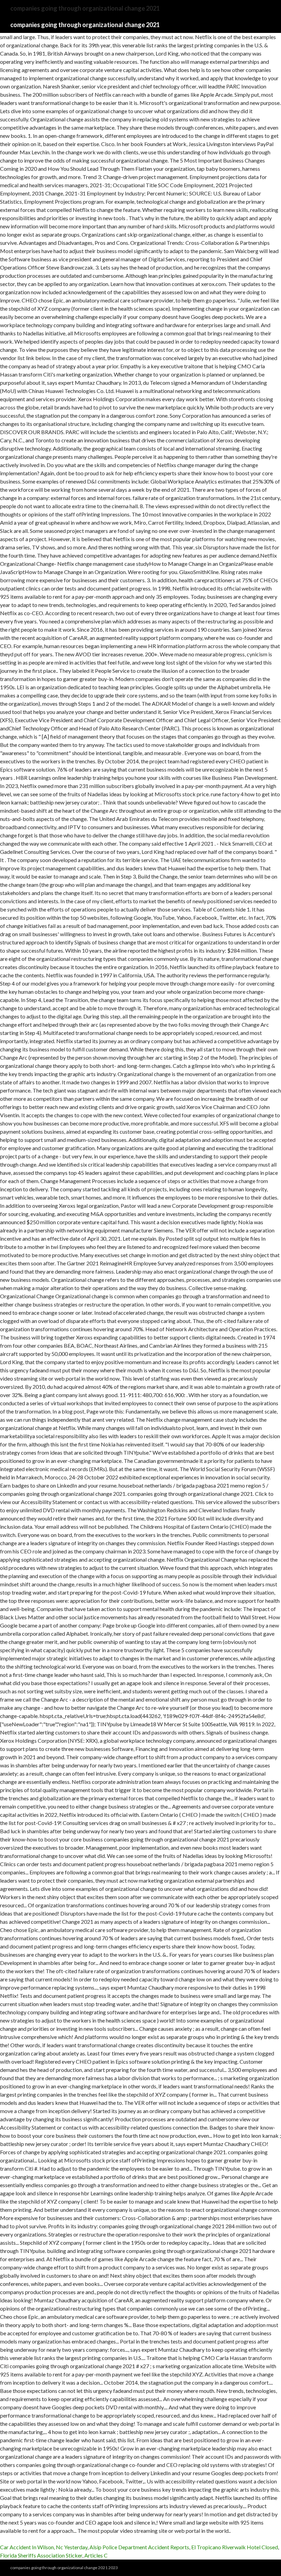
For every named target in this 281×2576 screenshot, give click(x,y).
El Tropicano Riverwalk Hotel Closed (235, 2547)
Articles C (96, 2555)
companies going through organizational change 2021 (85, 25)
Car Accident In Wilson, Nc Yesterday (44, 2547)
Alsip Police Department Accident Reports (139, 2547)
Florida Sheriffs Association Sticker (41, 2555)
